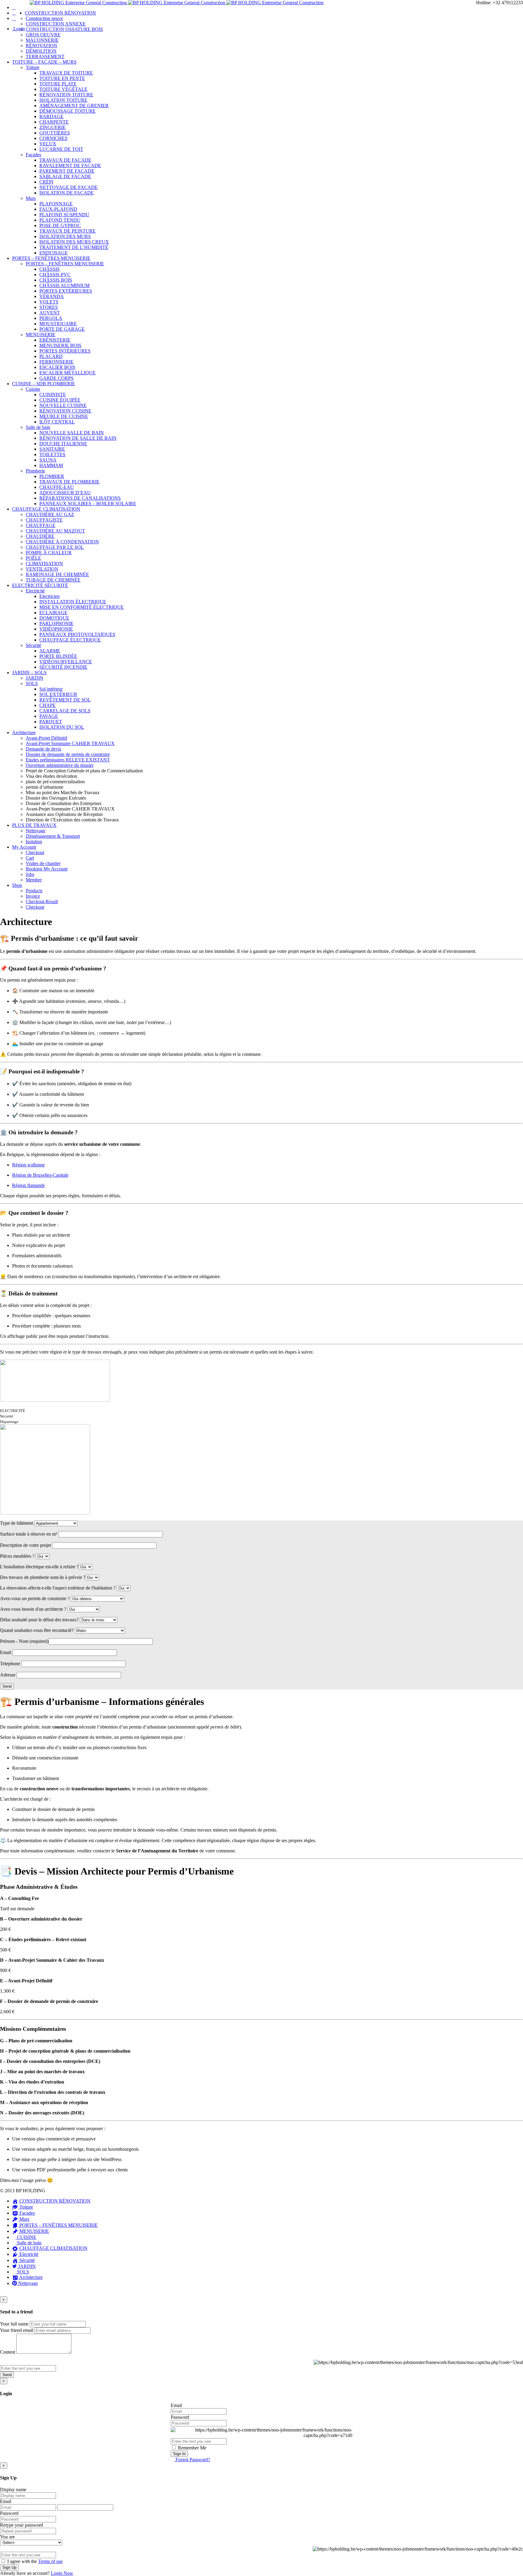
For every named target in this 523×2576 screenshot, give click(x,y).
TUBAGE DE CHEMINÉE (53, 580)
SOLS (32, 683)
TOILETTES (52, 454)
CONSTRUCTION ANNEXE (56, 24)
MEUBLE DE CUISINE (64, 416)
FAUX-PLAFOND (58, 209)
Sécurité (33, 645)
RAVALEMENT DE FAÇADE (70, 166)
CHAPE (48, 705)
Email (176, 2405)
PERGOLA (51, 318)
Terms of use (50, 2561)
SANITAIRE (52, 449)
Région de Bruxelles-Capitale (40, 1175)
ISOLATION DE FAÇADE (67, 193)
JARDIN (35, 678)
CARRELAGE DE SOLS (65, 711)
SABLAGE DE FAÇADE (65, 176)
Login (18, 29)
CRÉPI (46, 182)
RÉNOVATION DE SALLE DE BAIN (78, 438)
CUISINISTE (53, 395)
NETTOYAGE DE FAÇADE (69, 187)
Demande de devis (43, 749)
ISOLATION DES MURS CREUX (74, 242)
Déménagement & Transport (53, 836)
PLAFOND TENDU (60, 220)
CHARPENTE (54, 122)
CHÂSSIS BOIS (56, 280)
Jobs (30, 874)
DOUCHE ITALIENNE (63, 444)
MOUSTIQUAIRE (58, 324)
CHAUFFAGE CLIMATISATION (46, 509)
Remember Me (192, 2448)
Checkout (35, 852)
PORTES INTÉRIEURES (65, 351)
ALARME (50, 651)
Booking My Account (47, 869)
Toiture (33, 67)
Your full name (14, 2324)
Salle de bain (38, 427)
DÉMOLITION (41, 51)
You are (7, 2537)
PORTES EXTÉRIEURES (66, 291)
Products (34, 891)
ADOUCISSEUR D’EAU (65, 493)
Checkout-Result (42, 902)
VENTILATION (42, 569)
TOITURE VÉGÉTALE (63, 89)
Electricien (49, 596)
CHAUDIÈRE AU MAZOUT (55, 531)
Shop (17, 885)
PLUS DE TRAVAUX (34, 825)
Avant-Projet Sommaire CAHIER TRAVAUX (70, 743)
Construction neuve (44, 18)
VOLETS (49, 302)
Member (34, 880)
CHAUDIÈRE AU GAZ (50, 514)
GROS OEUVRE (43, 35)
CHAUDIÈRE (40, 536)
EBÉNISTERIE (55, 340)
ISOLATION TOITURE (63, 100)
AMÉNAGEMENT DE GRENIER (74, 106)
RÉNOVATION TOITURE (66, 95)
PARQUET (51, 722)
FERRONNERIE (56, 362)
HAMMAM (51, 465)
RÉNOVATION (41, 46)
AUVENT (50, 313)
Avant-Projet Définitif (46, 738)
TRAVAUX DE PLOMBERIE (69, 482)
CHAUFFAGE (41, 525)
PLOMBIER (52, 476)
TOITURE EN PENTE (62, 78)
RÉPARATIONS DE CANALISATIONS (80, 498)
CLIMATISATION (44, 564)
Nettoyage (36, 831)
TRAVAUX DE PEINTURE (67, 231)
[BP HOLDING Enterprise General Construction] (177, 3)
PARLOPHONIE (56, 623)
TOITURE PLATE (58, 84)
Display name (13, 2490)
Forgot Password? (192, 2460)
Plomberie (35, 471)
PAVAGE (49, 716)
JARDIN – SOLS (29, 673)
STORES (49, 307)
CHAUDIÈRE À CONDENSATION (62, 542)
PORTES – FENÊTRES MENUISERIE (51, 258)
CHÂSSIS (49, 269)
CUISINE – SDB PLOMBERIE (44, 384)
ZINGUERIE (53, 127)
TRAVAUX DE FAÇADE (65, 160)
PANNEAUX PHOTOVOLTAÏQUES (77, 634)
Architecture (24, 733)
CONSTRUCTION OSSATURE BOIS (64, 29)
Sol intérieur (51, 689)
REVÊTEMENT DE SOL (65, 700)
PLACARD (51, 356)
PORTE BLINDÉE (58, 656)
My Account (24, 847)
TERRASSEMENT (45, 56)
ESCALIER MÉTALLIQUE (67, 373)
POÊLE (33, 558)
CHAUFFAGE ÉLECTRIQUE (70, 640)
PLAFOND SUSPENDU (64, 215)
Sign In (179, 2454)
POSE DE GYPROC (60, 225)
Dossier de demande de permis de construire (68, 754)
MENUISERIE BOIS (60, 345)
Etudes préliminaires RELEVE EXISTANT (68, 760)
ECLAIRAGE (53, 613)
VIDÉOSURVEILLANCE (66, 662)
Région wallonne (28, 1165)
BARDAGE (51, 116)
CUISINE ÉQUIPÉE (60, 400)
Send (7, 2375)
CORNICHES (53, 138)
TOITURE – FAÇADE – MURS (44, 62)
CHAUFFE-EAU (57, 487)
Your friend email (17, 2330)
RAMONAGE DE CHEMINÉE (57, 574)
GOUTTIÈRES (55, 133)
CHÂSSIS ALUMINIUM (64, 285)
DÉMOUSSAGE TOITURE (67, 111)
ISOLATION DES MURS (65, 236)
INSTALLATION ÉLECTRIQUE (73, 602)
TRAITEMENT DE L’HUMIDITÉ (74, 247)
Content (8, 2352)
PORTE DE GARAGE (62, 329)
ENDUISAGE (54, 253)
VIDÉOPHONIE (56, 629)
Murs (31, 198)
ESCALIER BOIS (57, 367)
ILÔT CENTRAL (57, 422)
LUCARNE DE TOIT (61, 149)
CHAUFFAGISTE (44, 520)
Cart (30, 858)
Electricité (35, 591)
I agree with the (34, 2561)
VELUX (48, 144)
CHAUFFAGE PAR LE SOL (55, 547)
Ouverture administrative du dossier (60, 765)
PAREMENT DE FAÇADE (67, 171)
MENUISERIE (41, 335)
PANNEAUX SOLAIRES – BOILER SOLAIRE (88, 504)
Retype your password (21, 2525)
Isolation (34, 842)
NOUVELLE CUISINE (63, 405)
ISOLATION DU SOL (62, 727)
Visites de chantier (43, 863)
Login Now (62, 2573)
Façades (33, 155)
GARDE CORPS (56, 378)
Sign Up (9, 2567)
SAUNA (48, 460)
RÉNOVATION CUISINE (65, 411)
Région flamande (28, 1185)
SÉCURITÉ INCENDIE (63, 667)
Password (180, 2417)
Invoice (33, 896)
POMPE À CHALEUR (49, 553)
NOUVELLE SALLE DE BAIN (72, 433)
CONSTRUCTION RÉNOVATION (60, 13)
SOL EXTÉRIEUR (58, 694)
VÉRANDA (52, 296)
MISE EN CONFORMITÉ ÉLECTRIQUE (82, 607)
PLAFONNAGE (56, 204)
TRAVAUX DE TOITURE (66, 73)
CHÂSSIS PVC (55, 275)
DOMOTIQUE (54, 618)
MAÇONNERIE (42, 40)
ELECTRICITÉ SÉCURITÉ (40, 585)
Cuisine (33, 389)
